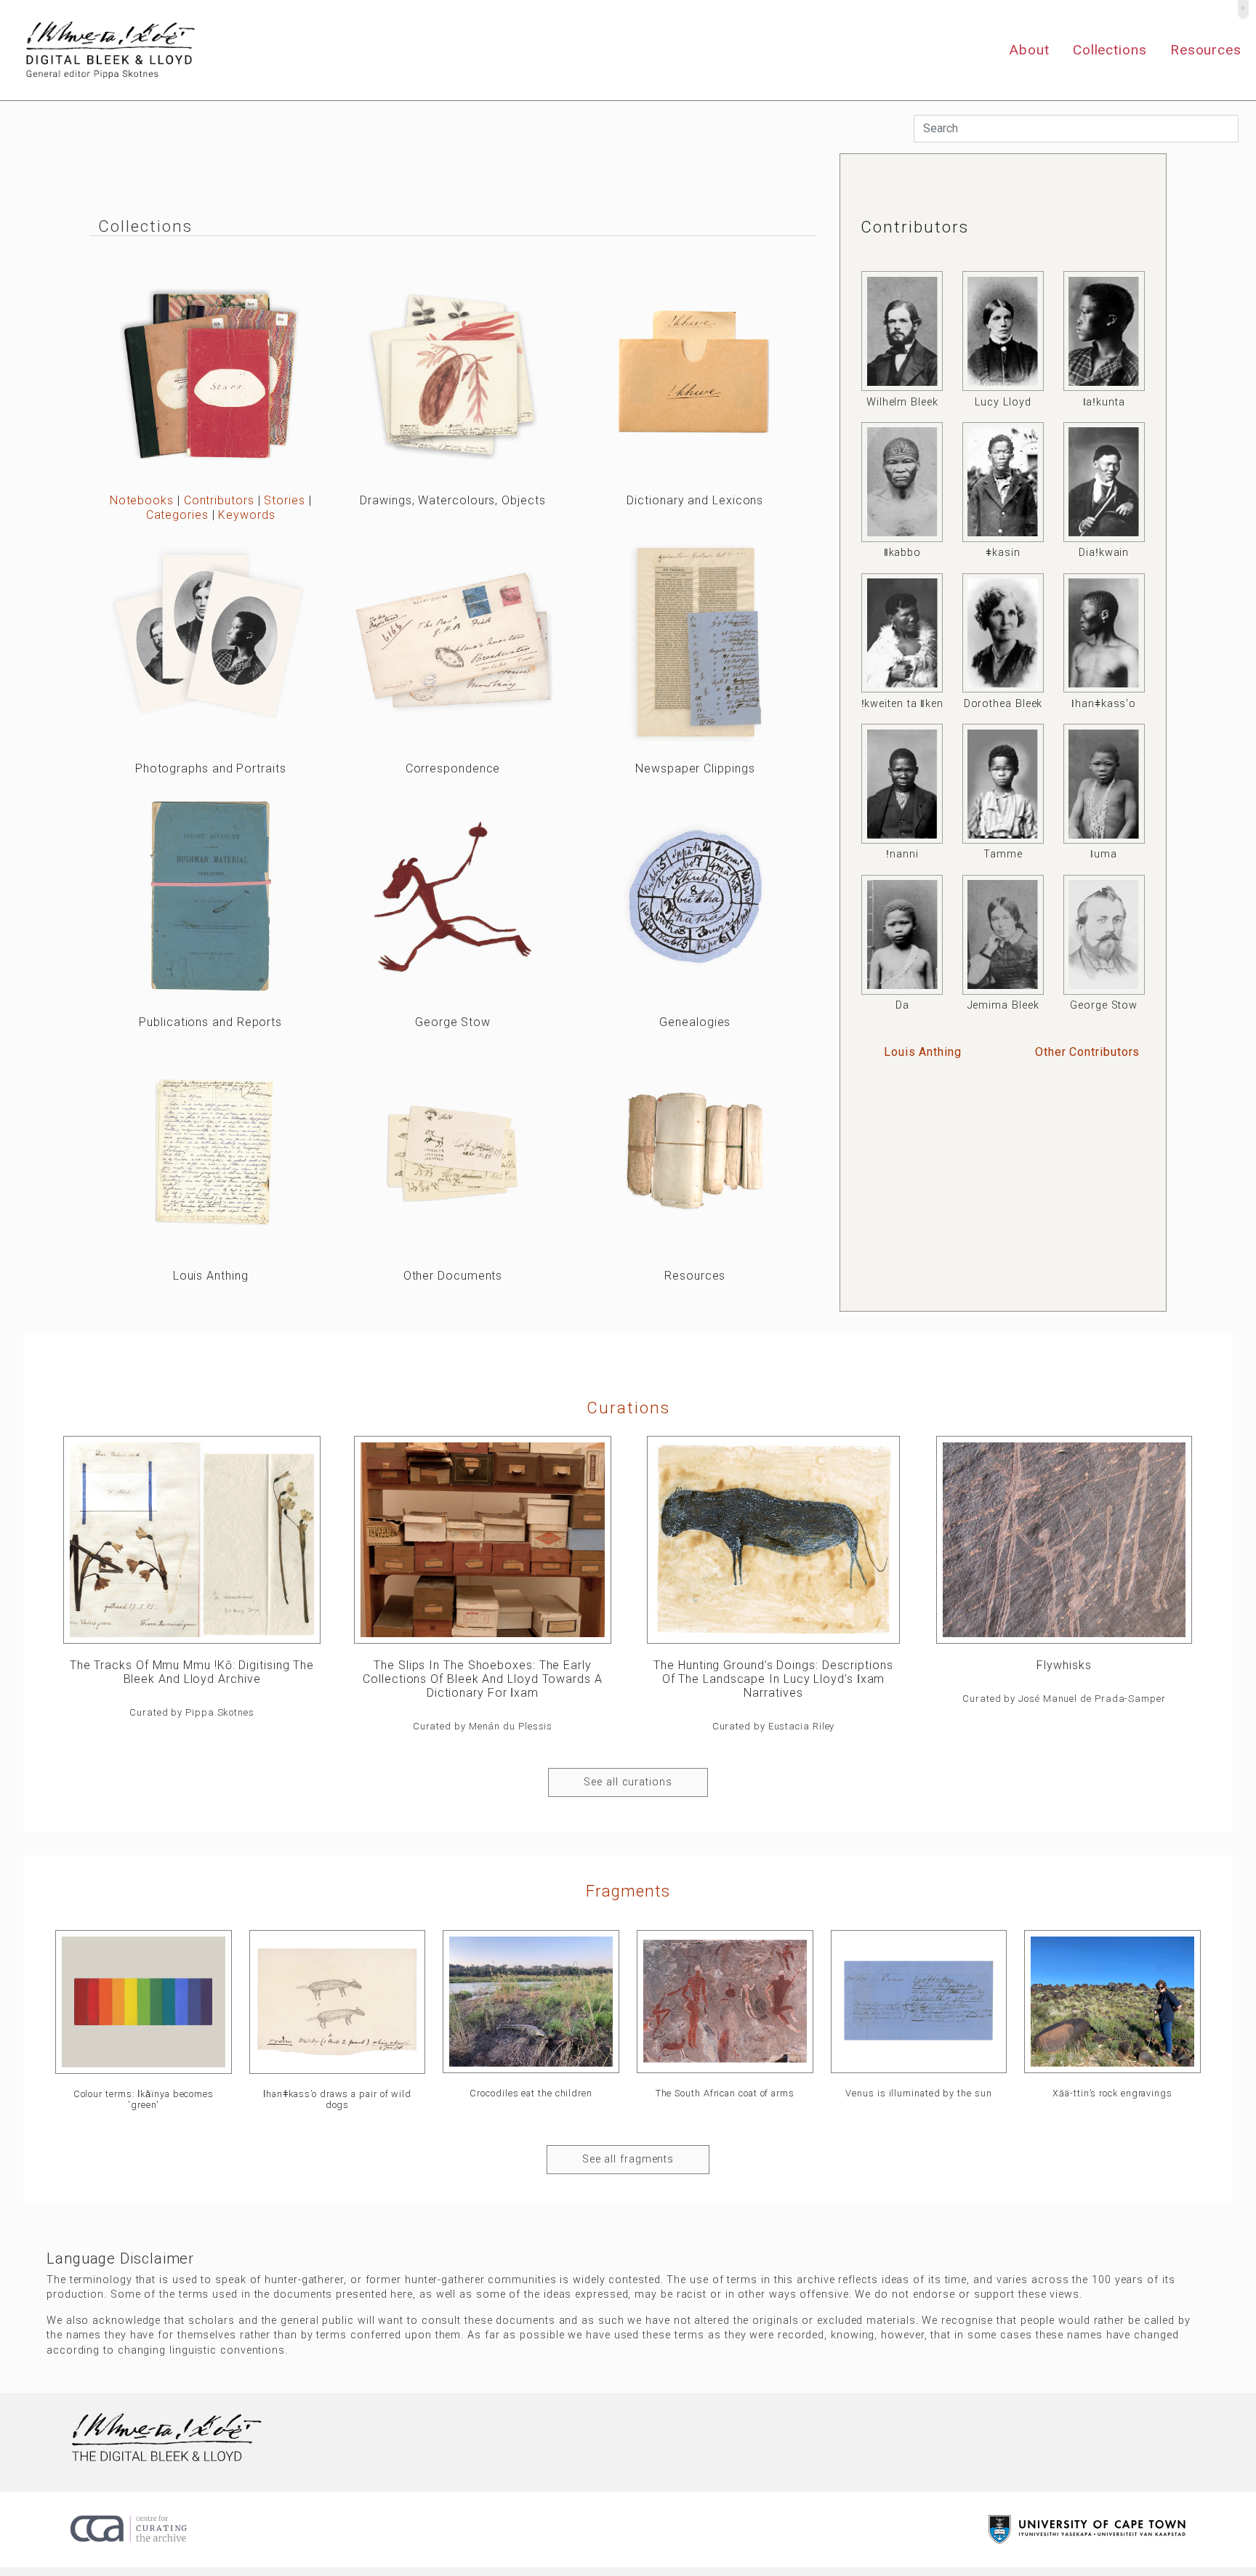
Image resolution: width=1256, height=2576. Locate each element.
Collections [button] (1110, 50)
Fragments (628, 1891)
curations (628, 1408)
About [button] (1029, 50)
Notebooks (142, 500)
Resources (1206, 50)
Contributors (219, 500)
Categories (177, 515)
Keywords (246, 515)
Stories (284, 500)
